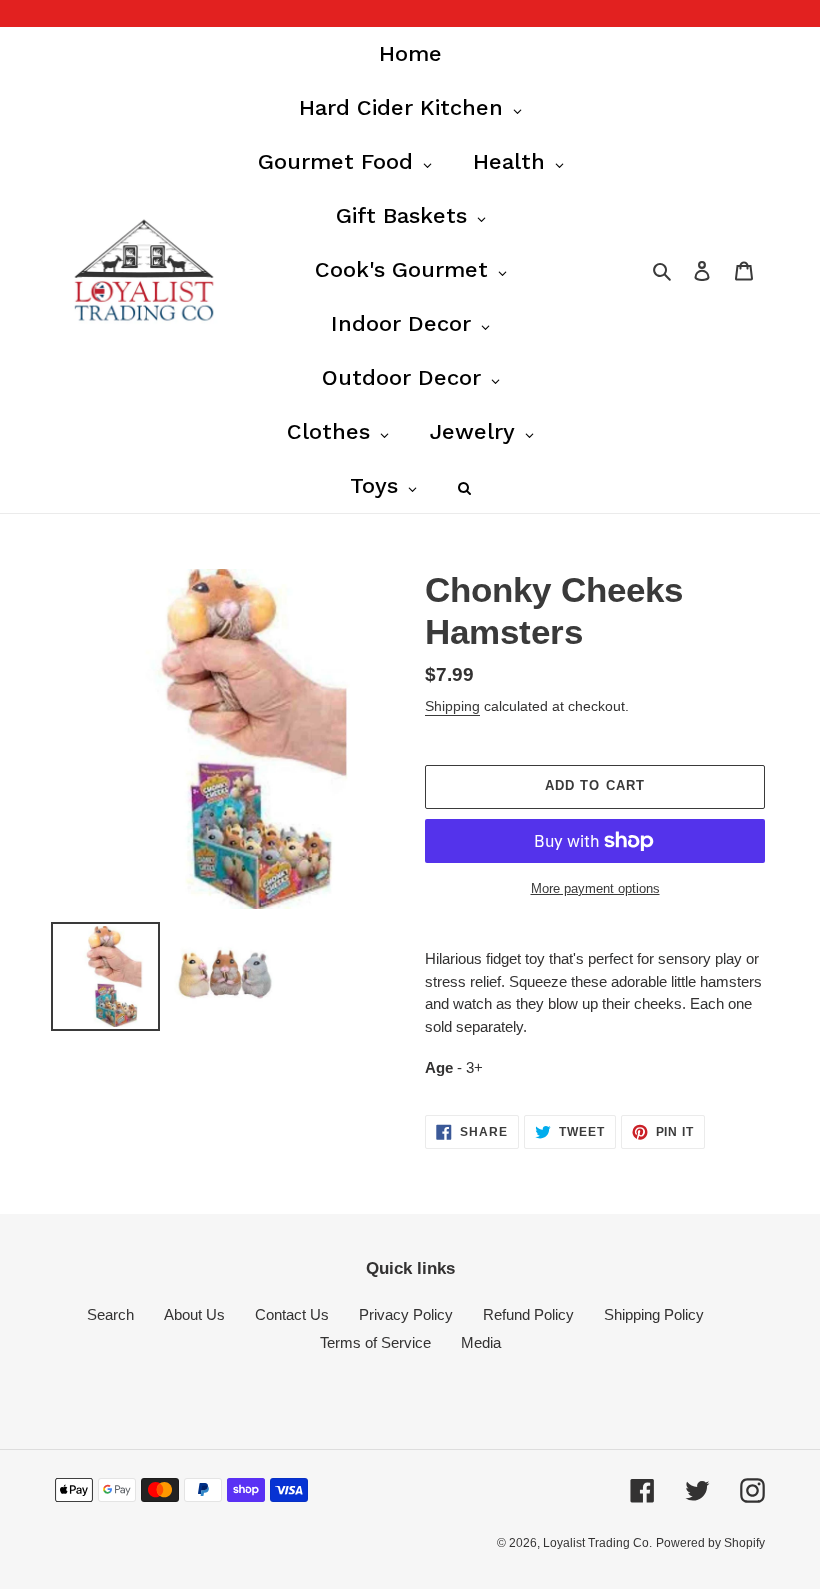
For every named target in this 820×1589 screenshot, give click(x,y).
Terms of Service (375, 1342)
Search (110, 1314)
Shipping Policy (654, 1314)
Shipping (452, 706)
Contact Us (292, 1314)
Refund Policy (528, 1314)
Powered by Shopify (710, 1543)
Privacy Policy (406, 1314)
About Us (194, 1314)
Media (481, 1342)
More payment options (595, 888)
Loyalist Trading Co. (597, 1543)
